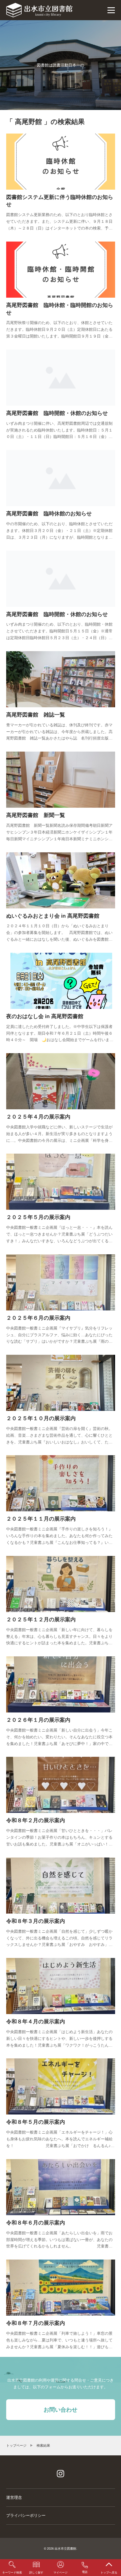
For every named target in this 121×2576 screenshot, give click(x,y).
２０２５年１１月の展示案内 (41, 1519)
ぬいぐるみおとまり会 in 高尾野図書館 (53, 916)
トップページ (16, 2446)
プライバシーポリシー (26, 2515)
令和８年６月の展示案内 (36, 2223)
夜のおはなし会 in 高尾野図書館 (45, 1016)
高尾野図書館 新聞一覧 (36, 815)
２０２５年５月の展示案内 (38, 1217)
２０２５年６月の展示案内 (38, 1318)
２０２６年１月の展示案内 (38, 1720)
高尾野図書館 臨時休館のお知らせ (49, 514)
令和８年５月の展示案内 (36, 2122)
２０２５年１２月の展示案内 (41, 1619)
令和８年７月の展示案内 (36, 2323)
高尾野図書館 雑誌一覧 (36, 715)
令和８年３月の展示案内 (36, 1921)
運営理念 (14, 2497)
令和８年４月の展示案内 (36, 2021)
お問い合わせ (60, 2410)
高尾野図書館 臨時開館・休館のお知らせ (57, 413)
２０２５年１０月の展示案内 (41, 1418)
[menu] (111, 10)
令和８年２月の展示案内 (36, 1820)
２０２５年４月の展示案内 (38, 1117)
